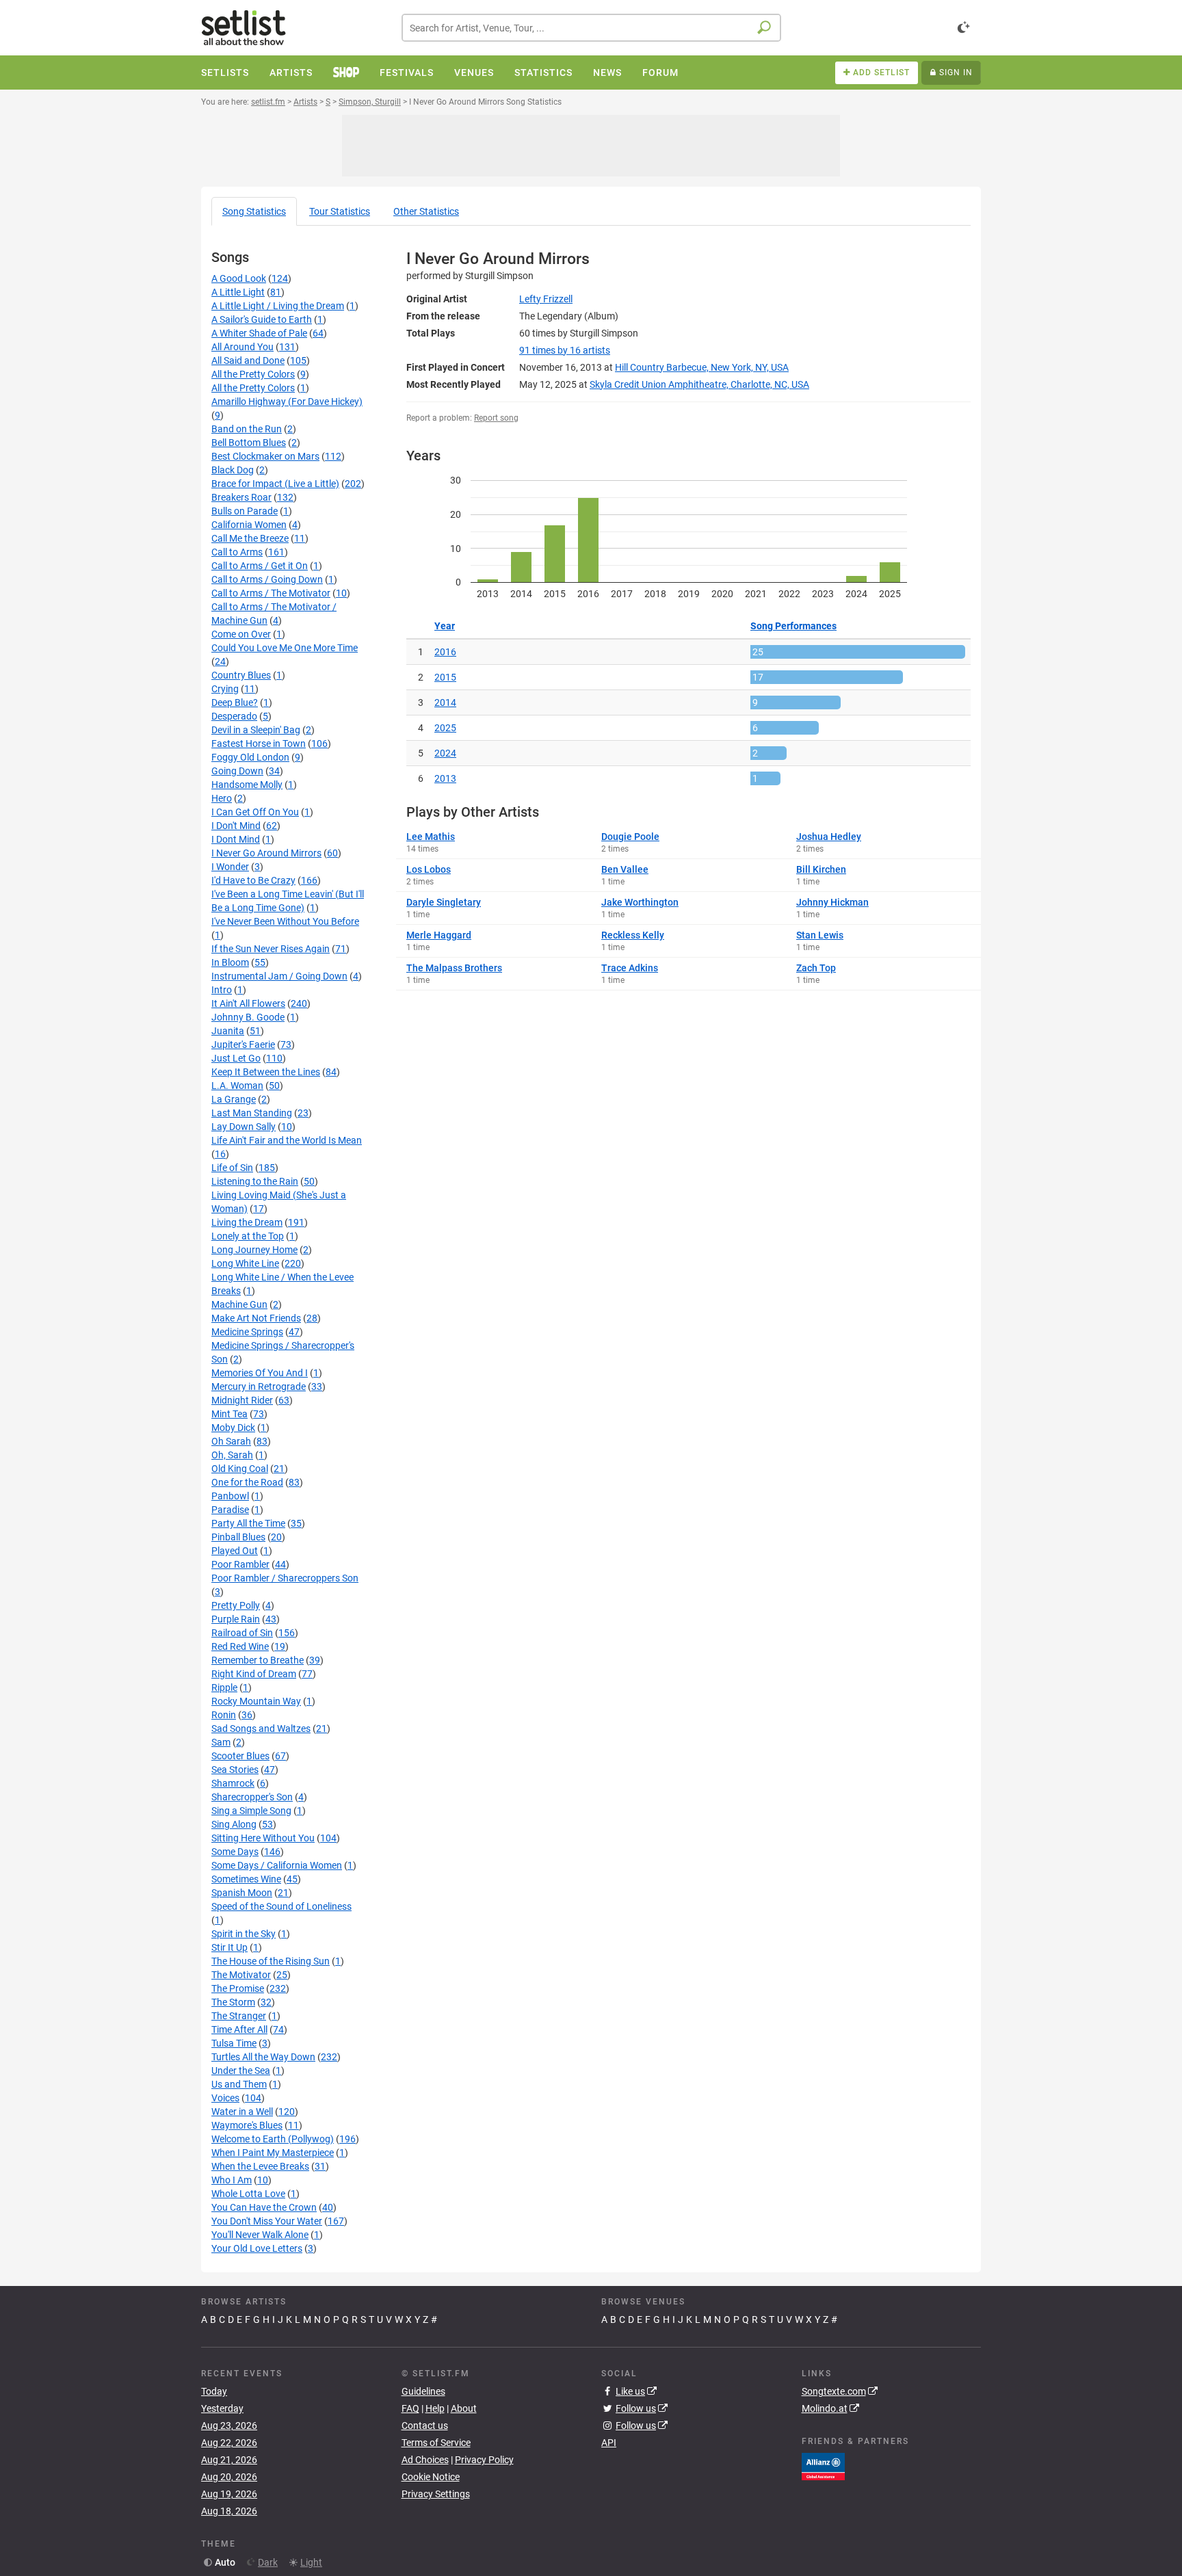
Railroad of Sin (242, 1633)
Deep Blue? (235, 702)
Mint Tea (229, 1414)
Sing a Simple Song (251, 1811)
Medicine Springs (247, 1332)
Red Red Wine (240, 1646)
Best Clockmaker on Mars (265, 456)
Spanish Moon (242, 1893)
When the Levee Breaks (260, 2166)
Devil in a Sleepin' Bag (256, 730)
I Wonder (230, 867)
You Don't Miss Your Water (267, 2221)
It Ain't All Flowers (248, 1003)
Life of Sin (232, 1168)
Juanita (228, 1031)
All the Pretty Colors (253, 374)
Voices (225, 2098)
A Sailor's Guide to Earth (262, 319)
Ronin (224, 1715)
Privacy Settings (436, 2494)
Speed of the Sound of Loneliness (281, 1906)
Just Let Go (236, 1058)
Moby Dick (233, 1428)
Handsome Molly (247, 785)
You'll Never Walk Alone (260, 2235)
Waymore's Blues (247, 2125)
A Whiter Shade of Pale (259, 333)
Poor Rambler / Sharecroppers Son (285, 1578)
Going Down (237, 771)
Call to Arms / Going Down (267, 579)
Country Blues (241, 675)
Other (426, 211)
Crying (225, 689)
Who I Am (232, 2180)
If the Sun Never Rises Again (271, 949)
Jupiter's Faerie (243, 1044)
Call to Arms (237, 552)
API (609, 2443)
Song (254, 211)
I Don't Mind (236, 826)
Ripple (224, 1687)
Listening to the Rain (255, 1181)
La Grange (234, 1099)
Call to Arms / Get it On (260, 566)
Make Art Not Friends (256, 1318)
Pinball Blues (238, 1537)
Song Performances (793, 626)
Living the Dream (247, 1222)
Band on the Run (247, 429)
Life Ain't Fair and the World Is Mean (287, 1140)
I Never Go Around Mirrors (266, 853)
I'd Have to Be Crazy (253, 880)
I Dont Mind (236, 839)
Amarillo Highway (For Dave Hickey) (287, 402)
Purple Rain (236, 1619)
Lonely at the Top (248, 1236)
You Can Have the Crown (264, 2207)
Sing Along (234, 1824)
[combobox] (591, 28)
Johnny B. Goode (248, 1017)
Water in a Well (242, 2112)
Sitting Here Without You (263, 1838)
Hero (222, 798)
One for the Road (247, 1482)
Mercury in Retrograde (259, 1386)
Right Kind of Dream (254, 1674)
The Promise (238, 1988)
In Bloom (230, 962)
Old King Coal (240, 1469)
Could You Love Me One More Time (285, 648)
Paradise (230, 1510)
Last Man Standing (252, 1113)
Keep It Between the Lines (266, 1072)
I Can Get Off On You (255, 812)
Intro (222, 990)
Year (445, 626)
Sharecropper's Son (252, 1797)
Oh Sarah (231, 1441)
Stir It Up (229, 1947)
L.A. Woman (237, 1086)
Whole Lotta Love (248, 2194)
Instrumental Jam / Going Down (279, 976)
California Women (249, 525)
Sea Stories (235, 1770)
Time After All (239, 2029)
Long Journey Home (254, 1250)
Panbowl (230, 1496)
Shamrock (233, 1783)
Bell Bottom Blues (249, 443)
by (565, 350)
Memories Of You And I (260, 1373)
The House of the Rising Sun (271, 1961)
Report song (496, 418)
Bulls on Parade (245, 511)
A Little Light (238, 292)
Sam (221, 1742)
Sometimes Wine (246, 1879)
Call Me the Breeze (250, 538)
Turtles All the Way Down (263, 2057)
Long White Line (245, 1263)
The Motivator (241, 1975)
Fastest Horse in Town (259, 744)
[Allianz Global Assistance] (823, 2465)
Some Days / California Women (277, 1865)
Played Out (235, 1551)
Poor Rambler (240, 1564)
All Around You (242, 347)
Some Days (235, 1852)
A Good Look (239, 278)
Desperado (234, 716)
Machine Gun (239, 1304)
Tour (340, 211)
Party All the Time (248, 1523)
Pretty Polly (236, 1605)
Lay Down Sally (244, 1127)
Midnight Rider (242, 1400)
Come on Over (241, 634)
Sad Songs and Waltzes (261, 1729)
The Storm (233, 2002)
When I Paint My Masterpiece (273, 2153)
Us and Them (239, 2084)
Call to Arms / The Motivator (271, 593)
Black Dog (233, 470)
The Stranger (239, 2016)
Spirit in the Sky (244, 1934)
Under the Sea (241, 2071)
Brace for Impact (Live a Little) (275, 484)
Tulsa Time (234, 2043)
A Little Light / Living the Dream (278, 306)
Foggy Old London (250, 757)
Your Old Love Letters (257, 2248)
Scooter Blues (240, 1756)
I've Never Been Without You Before (285, 921)
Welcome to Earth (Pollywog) (273, 2139)
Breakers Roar (241, 497)
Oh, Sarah (232, 1455)
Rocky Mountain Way (256, 1701)
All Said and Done (248, 360)
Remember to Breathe (258, 1660)
